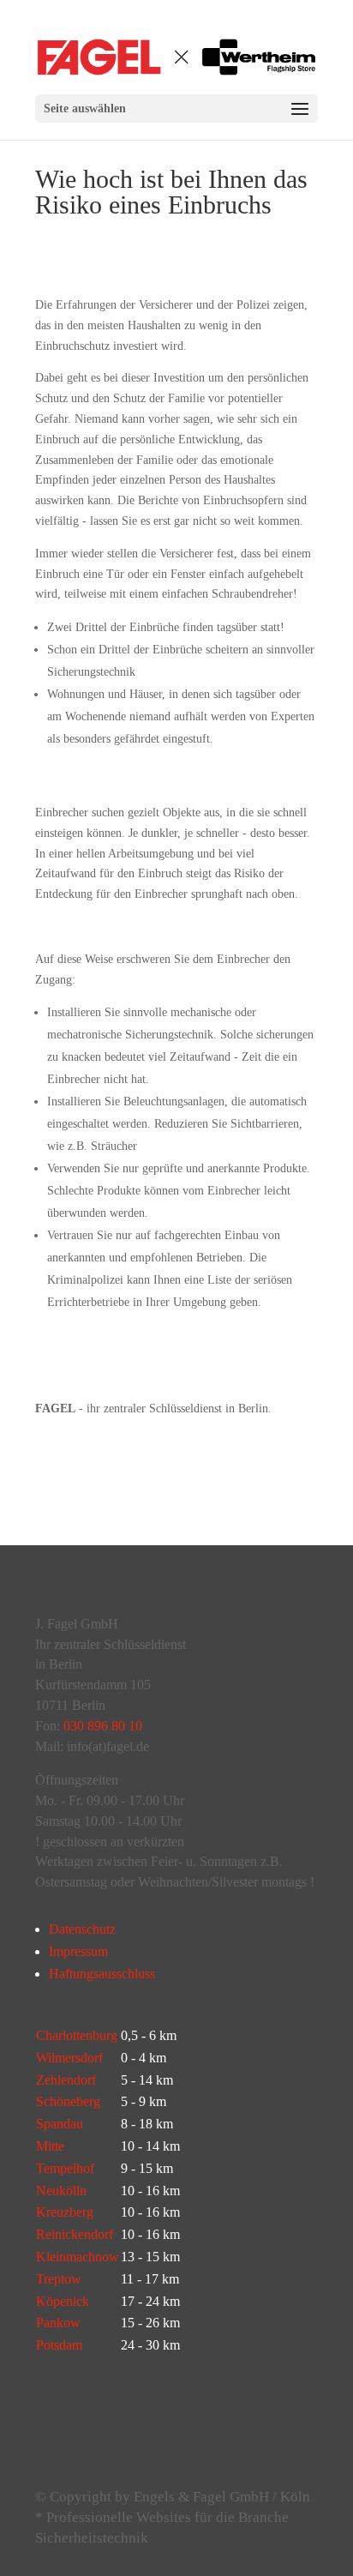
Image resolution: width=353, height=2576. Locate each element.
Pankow (58, 2323)
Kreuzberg (65, 2212)
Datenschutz (82, 1929)
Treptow (59, 2279)
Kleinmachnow (78, 2257)
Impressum (78, 1951)
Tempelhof (65, 2168)
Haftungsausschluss (102, 1974)
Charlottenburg (77, 2035)
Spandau (60, 2124)
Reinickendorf (75, 2234)
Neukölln (61, 2191)
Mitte (50, 2146)
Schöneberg (68, 2101)
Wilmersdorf (69, 2058)
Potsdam (59, 2345)
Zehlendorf (66, 2080)
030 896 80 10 (103, 1726)
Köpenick (63, 2301)
